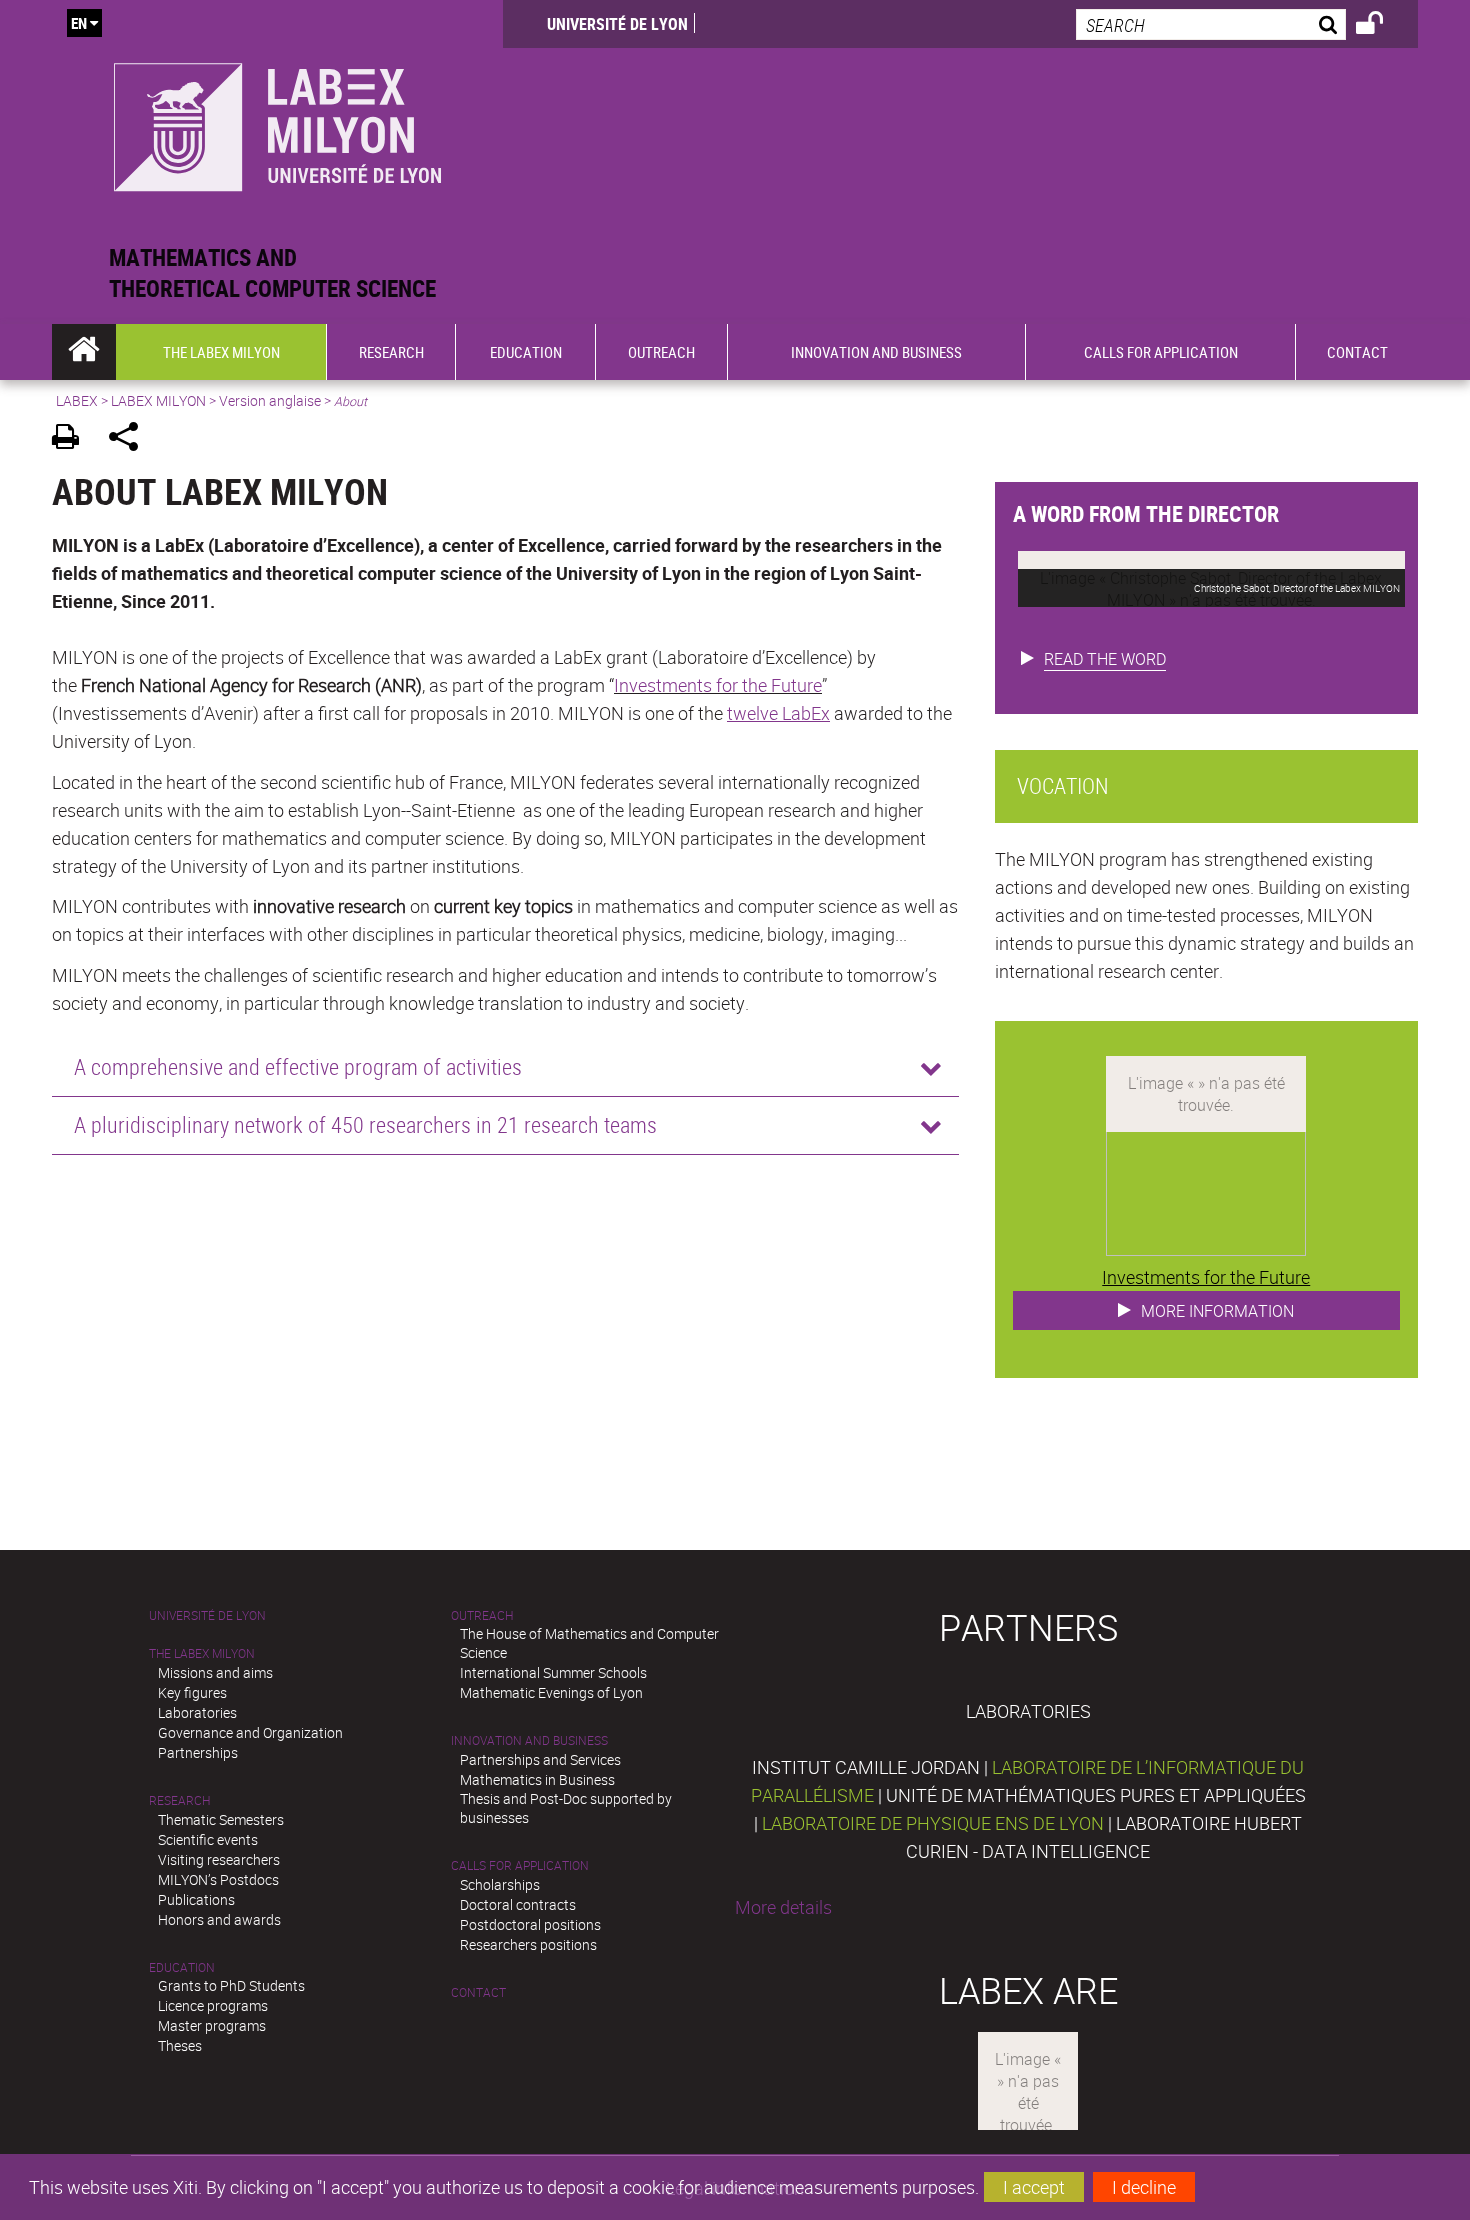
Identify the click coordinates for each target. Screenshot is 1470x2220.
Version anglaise (270, 400)
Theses (180, 2045)
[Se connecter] (1382, 26)
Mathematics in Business (537, 1779)
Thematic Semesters (221, 1819)
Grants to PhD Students (231, 1985)
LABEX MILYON (158, 400)
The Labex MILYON (202, 1653)
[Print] (72, 439)
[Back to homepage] (277, 121)
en (79, 23)
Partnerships (198, 1752)
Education (182, 1967)
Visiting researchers (219, 1859)
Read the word (1105, 659)
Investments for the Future (718, 685)
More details (783, 1907)
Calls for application (520, 1865)
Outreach (482, 1615)
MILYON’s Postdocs (218, 1879)
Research (179, 1800)
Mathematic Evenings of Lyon (551, 1692)
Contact (478, 1992)
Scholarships (500, 1884)
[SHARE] (130, 439)
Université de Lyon (617, 24)
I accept (1034, 2187)
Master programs (212, 2025)
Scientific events (208, 1839)
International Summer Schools (553, 1672)
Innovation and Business (529, 1740)
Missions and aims (215, 1672)
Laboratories (197, 1712)
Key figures (192, 1692)
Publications (196, 1899)
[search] (1211, 24)
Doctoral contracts (518, 1904)
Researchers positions (528, 1944)
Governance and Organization (250, 1732)
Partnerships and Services (540, 1759)
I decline (1144, 2187)
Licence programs (213, 2005)
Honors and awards (219, 1919)
